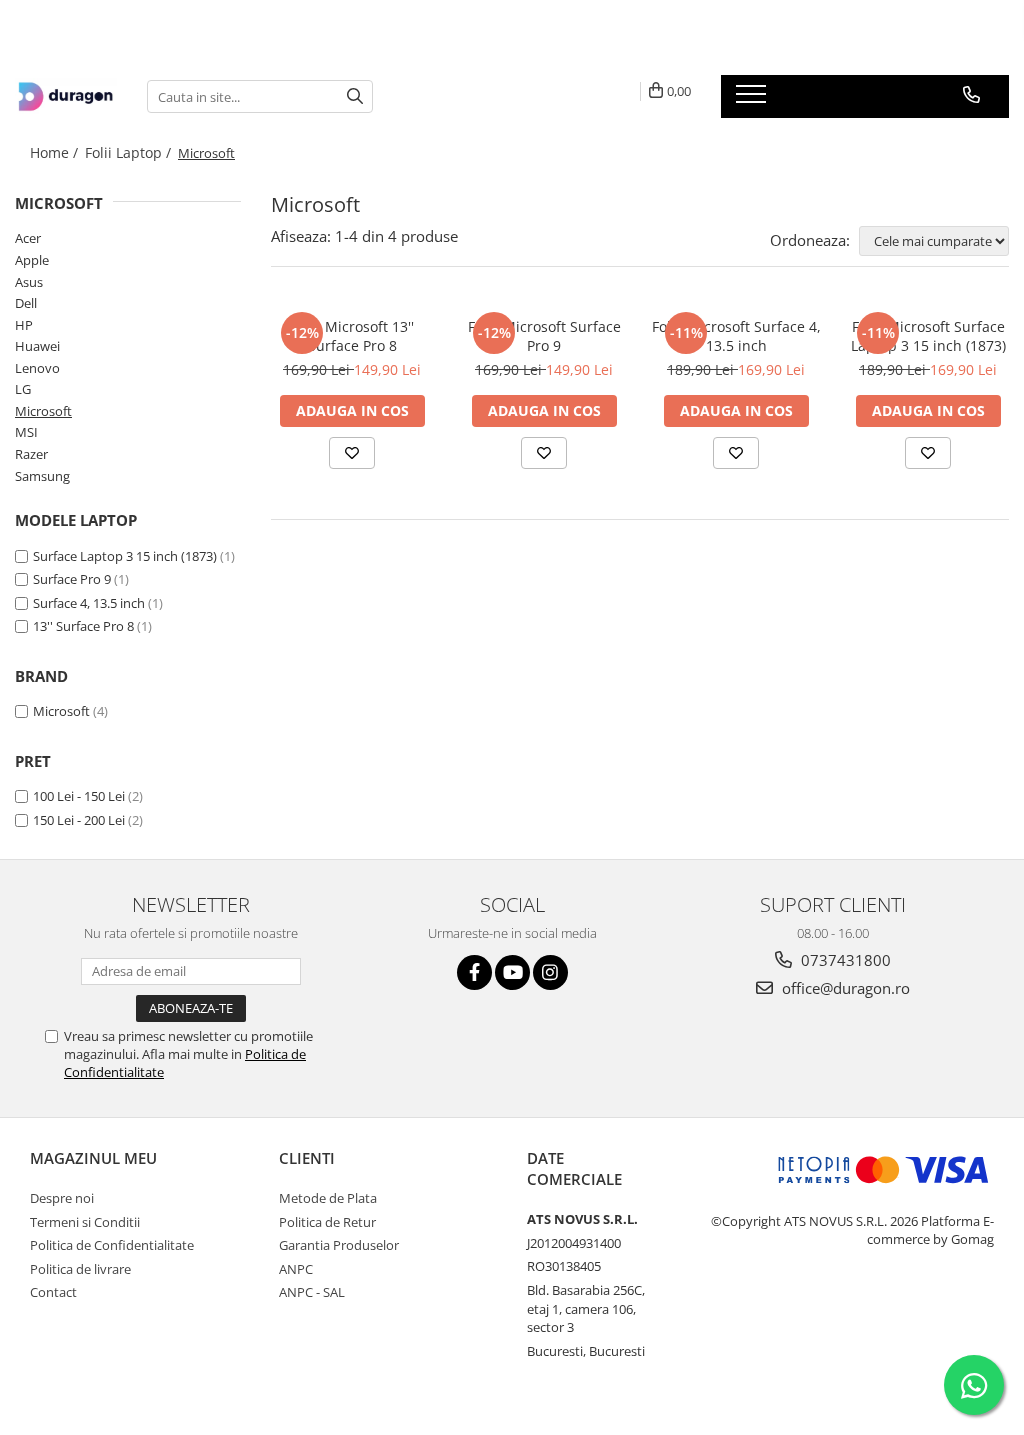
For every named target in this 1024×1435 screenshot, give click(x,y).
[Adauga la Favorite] (352, 453)
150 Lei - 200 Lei (79, 820)
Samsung (42, 476)
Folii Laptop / (130, 152)
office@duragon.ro (844, 988)
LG (23, 389)
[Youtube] (512, 972)
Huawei (37, 346)
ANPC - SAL (312, 1292)
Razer (31, 454)
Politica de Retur (327, 1222)
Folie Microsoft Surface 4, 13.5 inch (736, 336)
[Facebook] (474, 972)
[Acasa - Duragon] (66, 97)
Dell (26, 303)
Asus (29, 282)
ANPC (296, 1269)
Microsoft (43, 411)
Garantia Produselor (339, 1245)
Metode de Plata (328, 1198)
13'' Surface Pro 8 (83, 626)
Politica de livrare (80, 1269)
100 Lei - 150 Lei (79, 796)
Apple (32, 260)
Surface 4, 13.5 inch (89, 603)
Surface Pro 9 (72, 579)
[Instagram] (550, 972)
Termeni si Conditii (85, 1222)
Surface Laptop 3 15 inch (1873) (125, 556)
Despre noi (62, 1198)
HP (24, 325)
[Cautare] (355, 96)
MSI (26, 432)
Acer (28, 238)
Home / (56, 152)
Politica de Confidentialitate (112, 1245)
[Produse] (753, 100)
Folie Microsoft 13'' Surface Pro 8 (352, 336)
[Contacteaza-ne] (971, 95)
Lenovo (37, 368)
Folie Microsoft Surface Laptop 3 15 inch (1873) (928, 336)
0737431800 (844, 960)
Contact (53, 1292)
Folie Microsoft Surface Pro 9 (544, 336)
